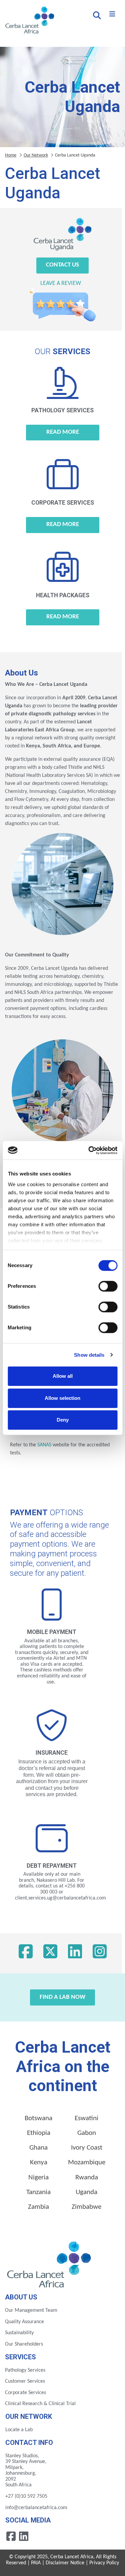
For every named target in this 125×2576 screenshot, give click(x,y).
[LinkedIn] (75, 1953)
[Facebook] (26, 1953)
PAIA (36, 2563)
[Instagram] (100, 1953)
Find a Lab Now (62, 1997)
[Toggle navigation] (112, 14)
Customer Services (25, 2381)
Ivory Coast (87, 2148)
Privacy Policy (104, 2563)
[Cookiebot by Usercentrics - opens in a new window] (89, 1150)
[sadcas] (70, 1445)
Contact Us (62, 265)
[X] (50, 1953)
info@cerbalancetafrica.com (36, 2508)
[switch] (108, 1286)
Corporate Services (25, 2393)
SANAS (44, 1445)
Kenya (39, 2162)
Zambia (38, 2207)
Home (11, 155)
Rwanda (87, 2178)
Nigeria (38, 2178)
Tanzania (38, 2192)
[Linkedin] (24, 2536)
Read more (63, 432)
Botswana (38, 2118)
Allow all (63, 1376)
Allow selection (62, 1398)
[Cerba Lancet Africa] (29, 21)
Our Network (36, 155)
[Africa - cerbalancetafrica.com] (50, 2263)
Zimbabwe (86, 2207)
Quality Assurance (24, 2322)
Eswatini (86, 2118)
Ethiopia (39, 2133)
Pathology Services (25, 2370)
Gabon (87, 2133)
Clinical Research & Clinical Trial (40, 2404)
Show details (89, 1355)
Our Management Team (31, 2310)
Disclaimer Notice (65, 2563)
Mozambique (87, 2162)
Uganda (86, 2192)
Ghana (38, 2148)
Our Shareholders (24, 2344)
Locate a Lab (19, 2430)
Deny (63, 1420)
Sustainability (19, 2333)
